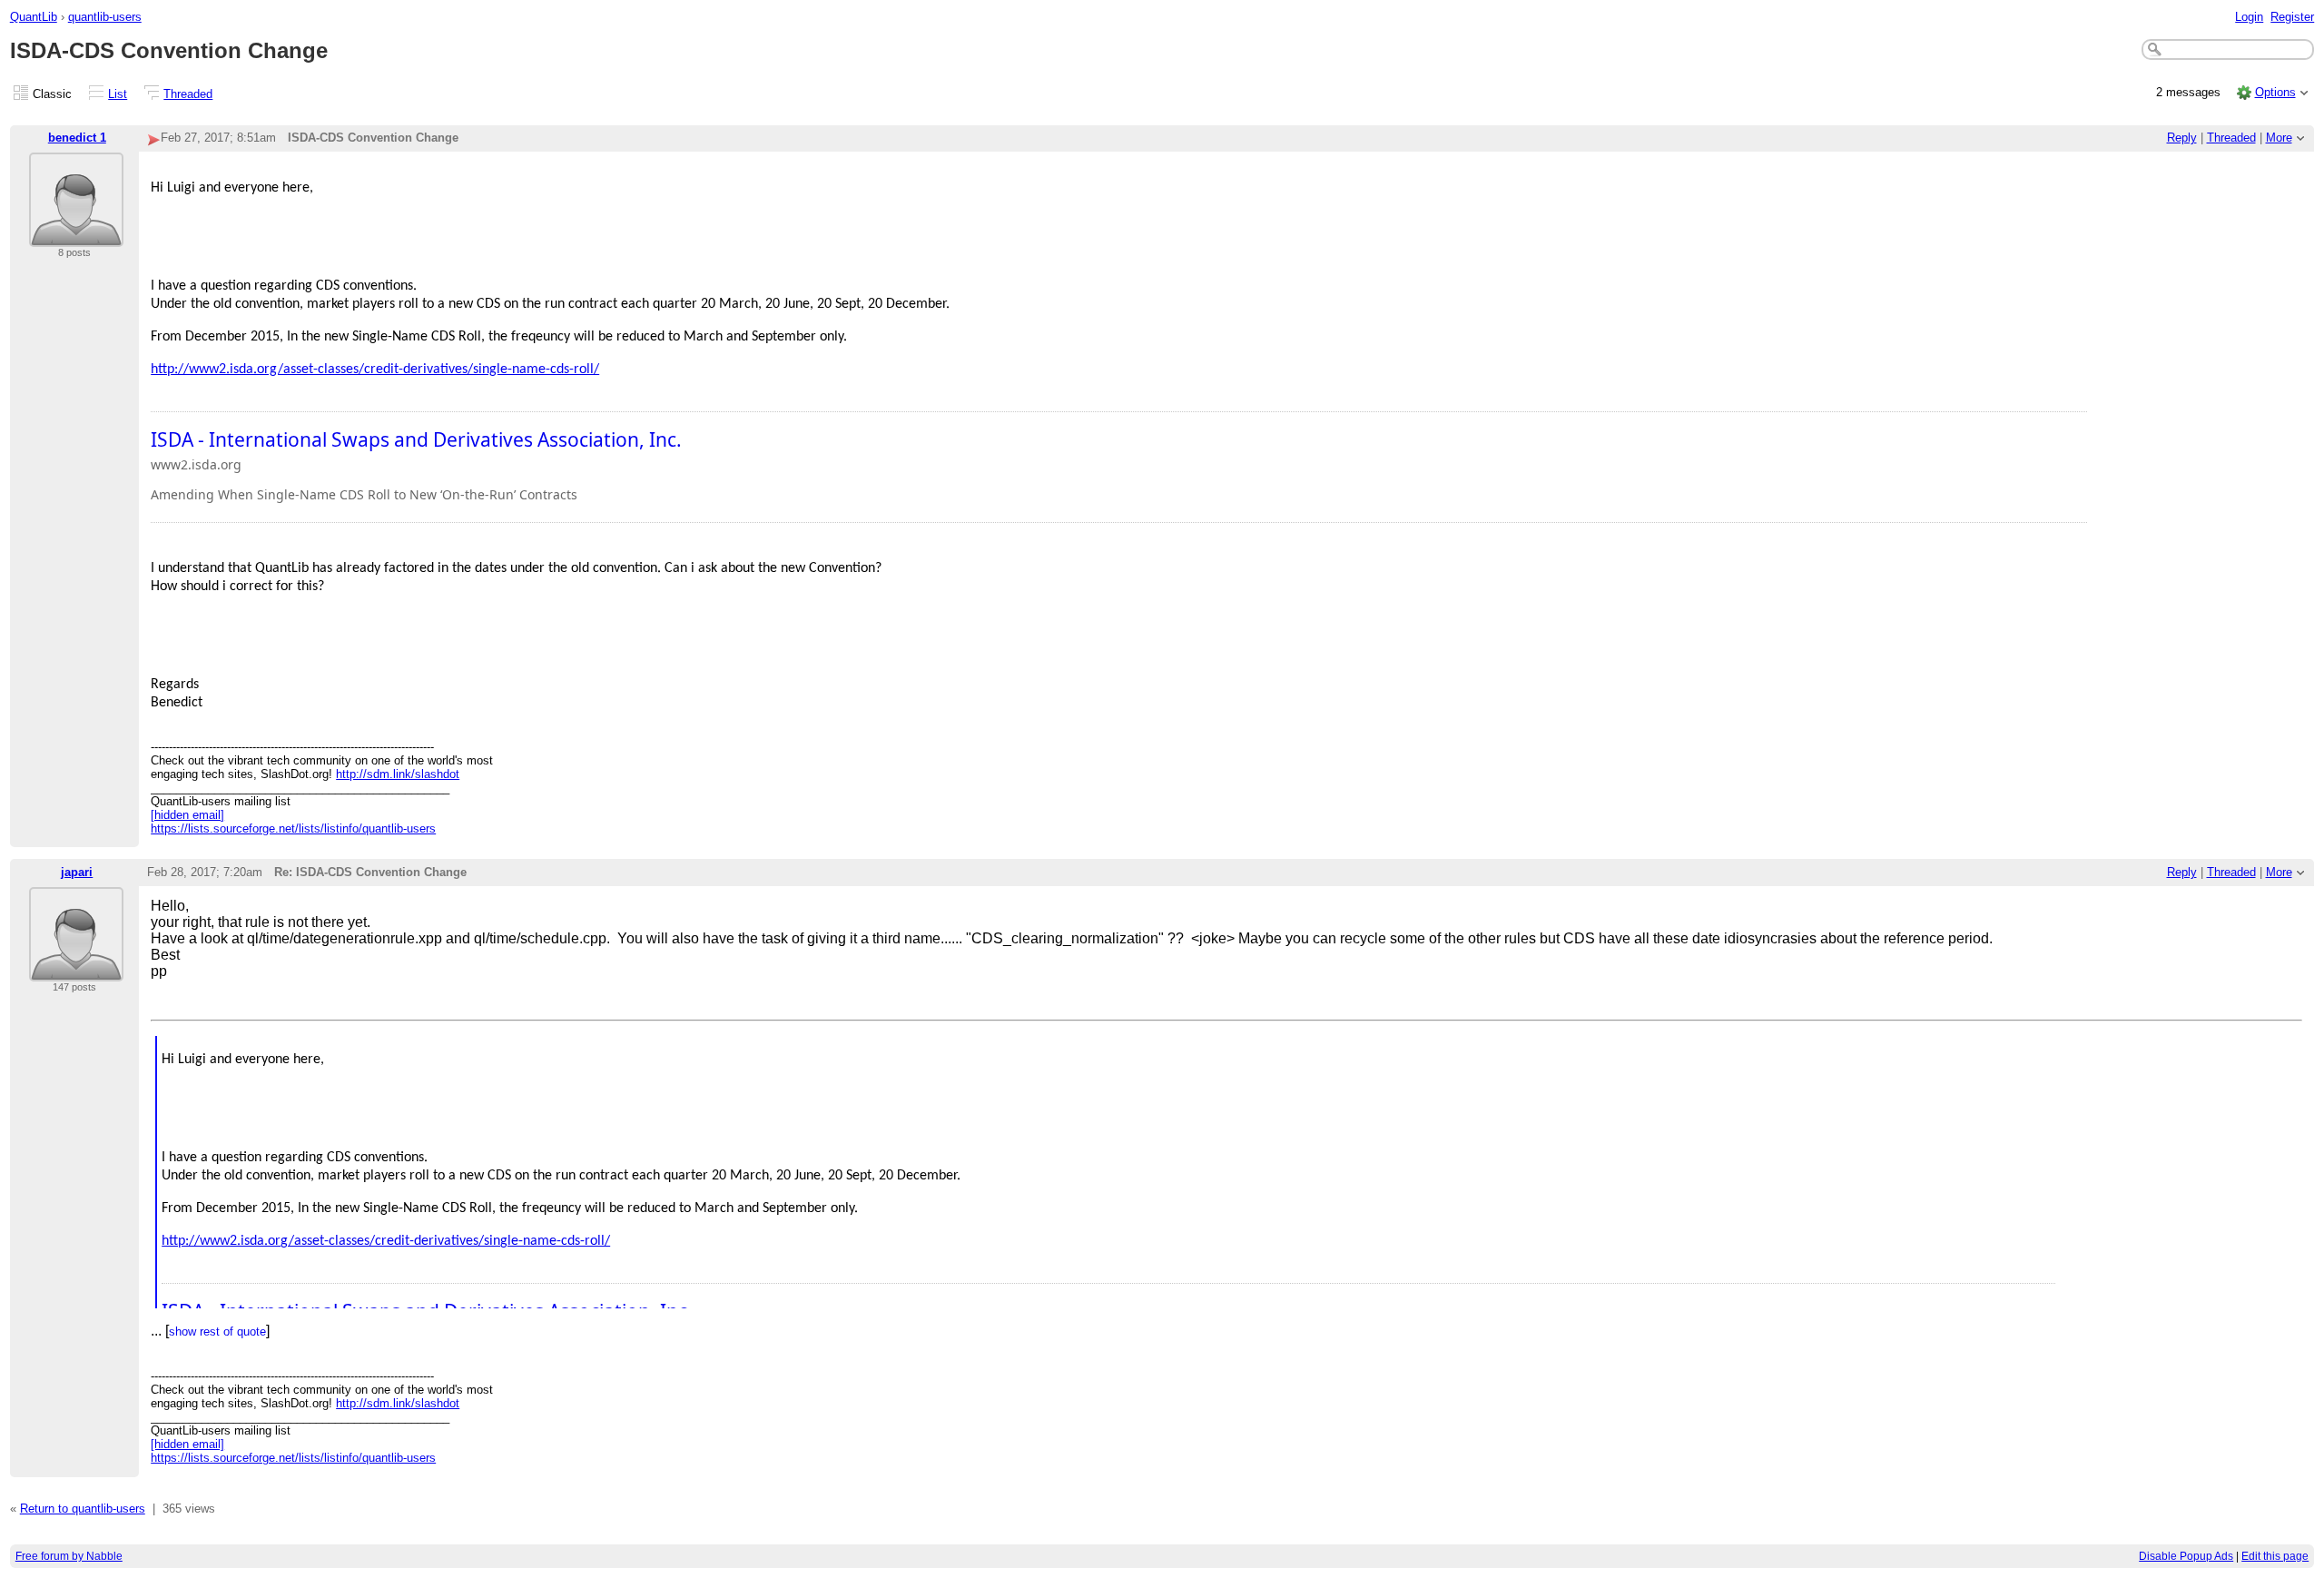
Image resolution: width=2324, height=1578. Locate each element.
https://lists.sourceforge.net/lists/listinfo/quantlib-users (293, 828)
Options (2275, 92)
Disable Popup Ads (2186, 1556)
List (118, 94)
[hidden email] (187, 815)
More (2279, 138)
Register (2292, 17)
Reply (2182, 138)
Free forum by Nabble (69, 1556)
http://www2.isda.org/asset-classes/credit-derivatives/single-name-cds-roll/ (375, 370)
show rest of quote (217, 1331)
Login (2249, 17)
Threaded (188, 94)
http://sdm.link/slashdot (398, 774)
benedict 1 (77, 138)
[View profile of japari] (76, 970)
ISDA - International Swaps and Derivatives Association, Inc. (416, 439)
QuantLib (34, 17)
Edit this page (2275, 1556)
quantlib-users (105, 17)
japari (77, 872)
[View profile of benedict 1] (76, 236)
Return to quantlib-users (83, 1509)
